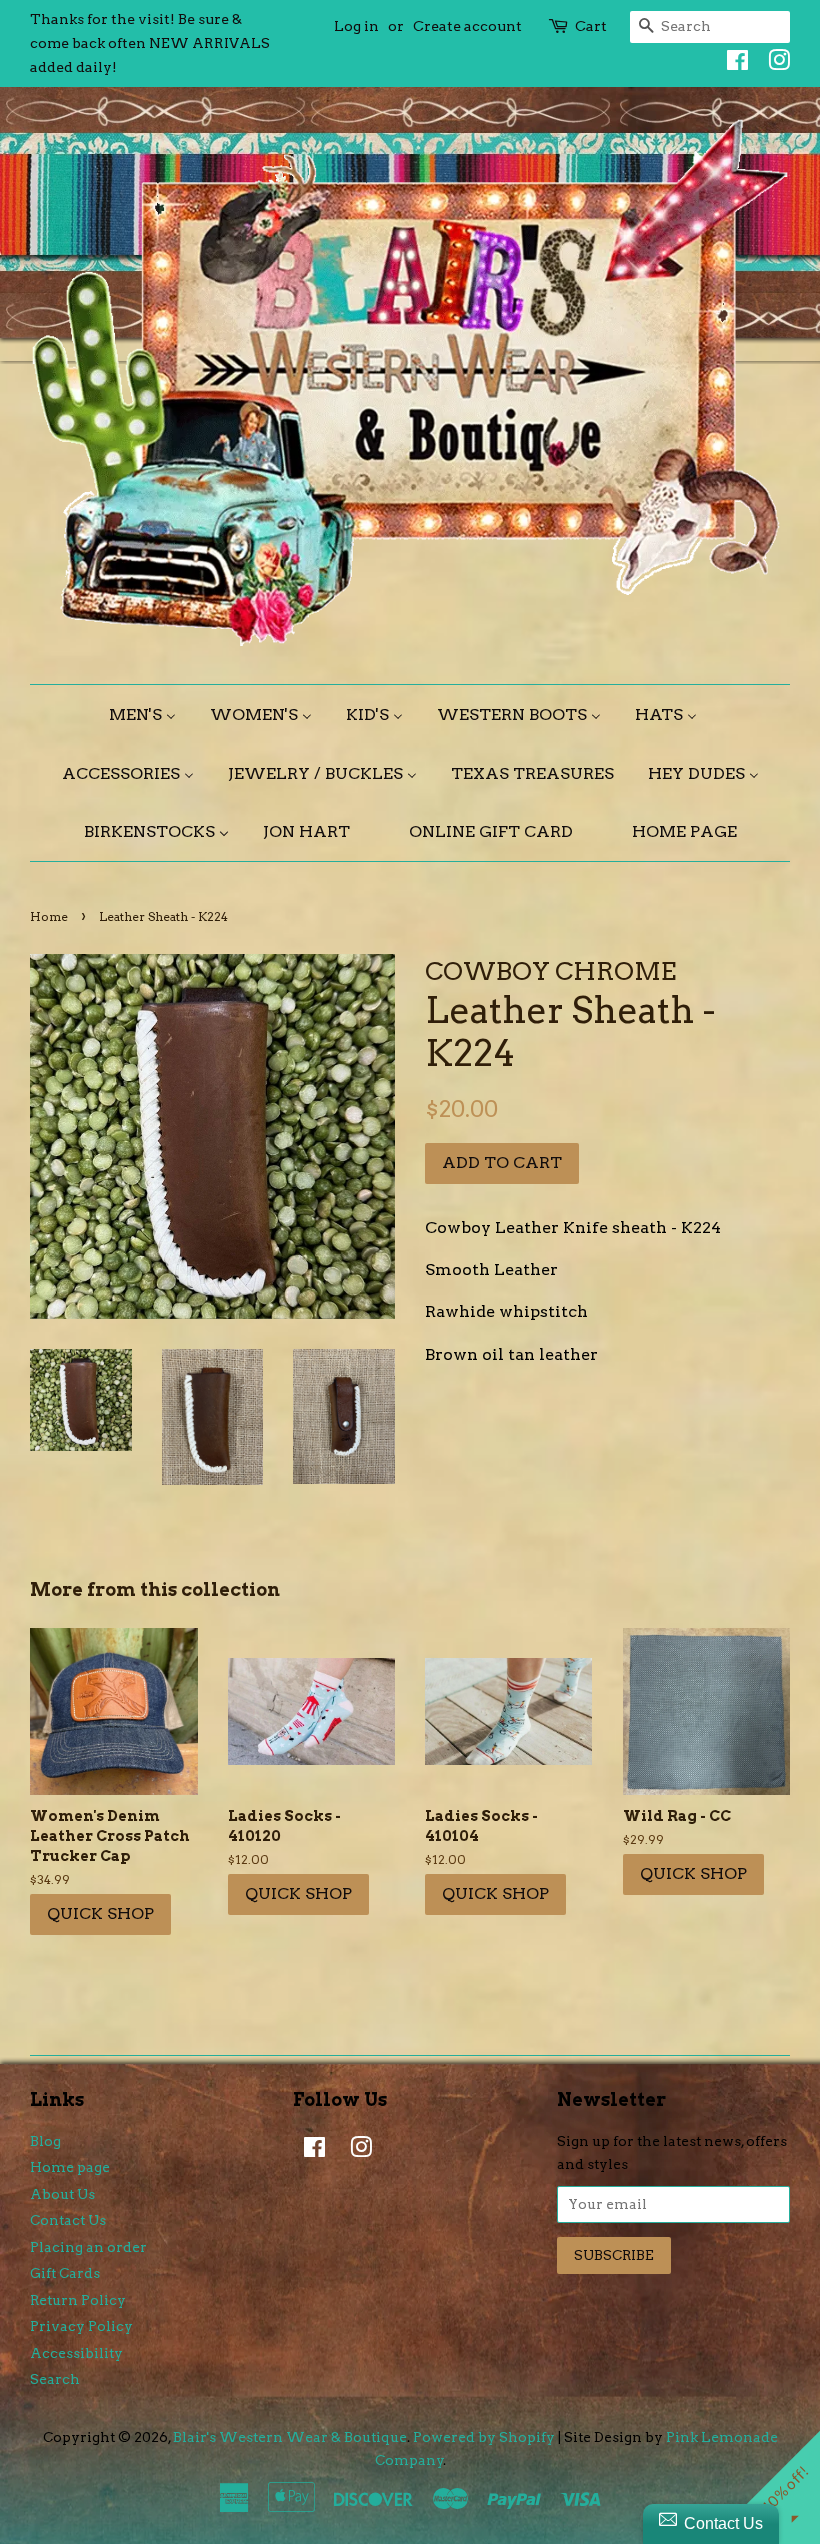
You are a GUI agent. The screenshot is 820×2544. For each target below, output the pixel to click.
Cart (591, 26)
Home (49, 916)
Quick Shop (100, 1913)
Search (55, 2379)
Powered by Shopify (484, 2437)
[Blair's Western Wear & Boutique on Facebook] (732, 64)
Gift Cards (65, 2273)
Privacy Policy (81, 2326)
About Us (62, 2194)
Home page (70, 2167)
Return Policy (78, 2300)
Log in (356, 26)
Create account (467, 26)
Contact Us (68, 2220)
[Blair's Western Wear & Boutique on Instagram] (774, 64)
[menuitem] (150, 714)
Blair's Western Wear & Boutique (290, 2437)
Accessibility (76, 2353)
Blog (45, 2141)
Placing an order (88, 2247)
